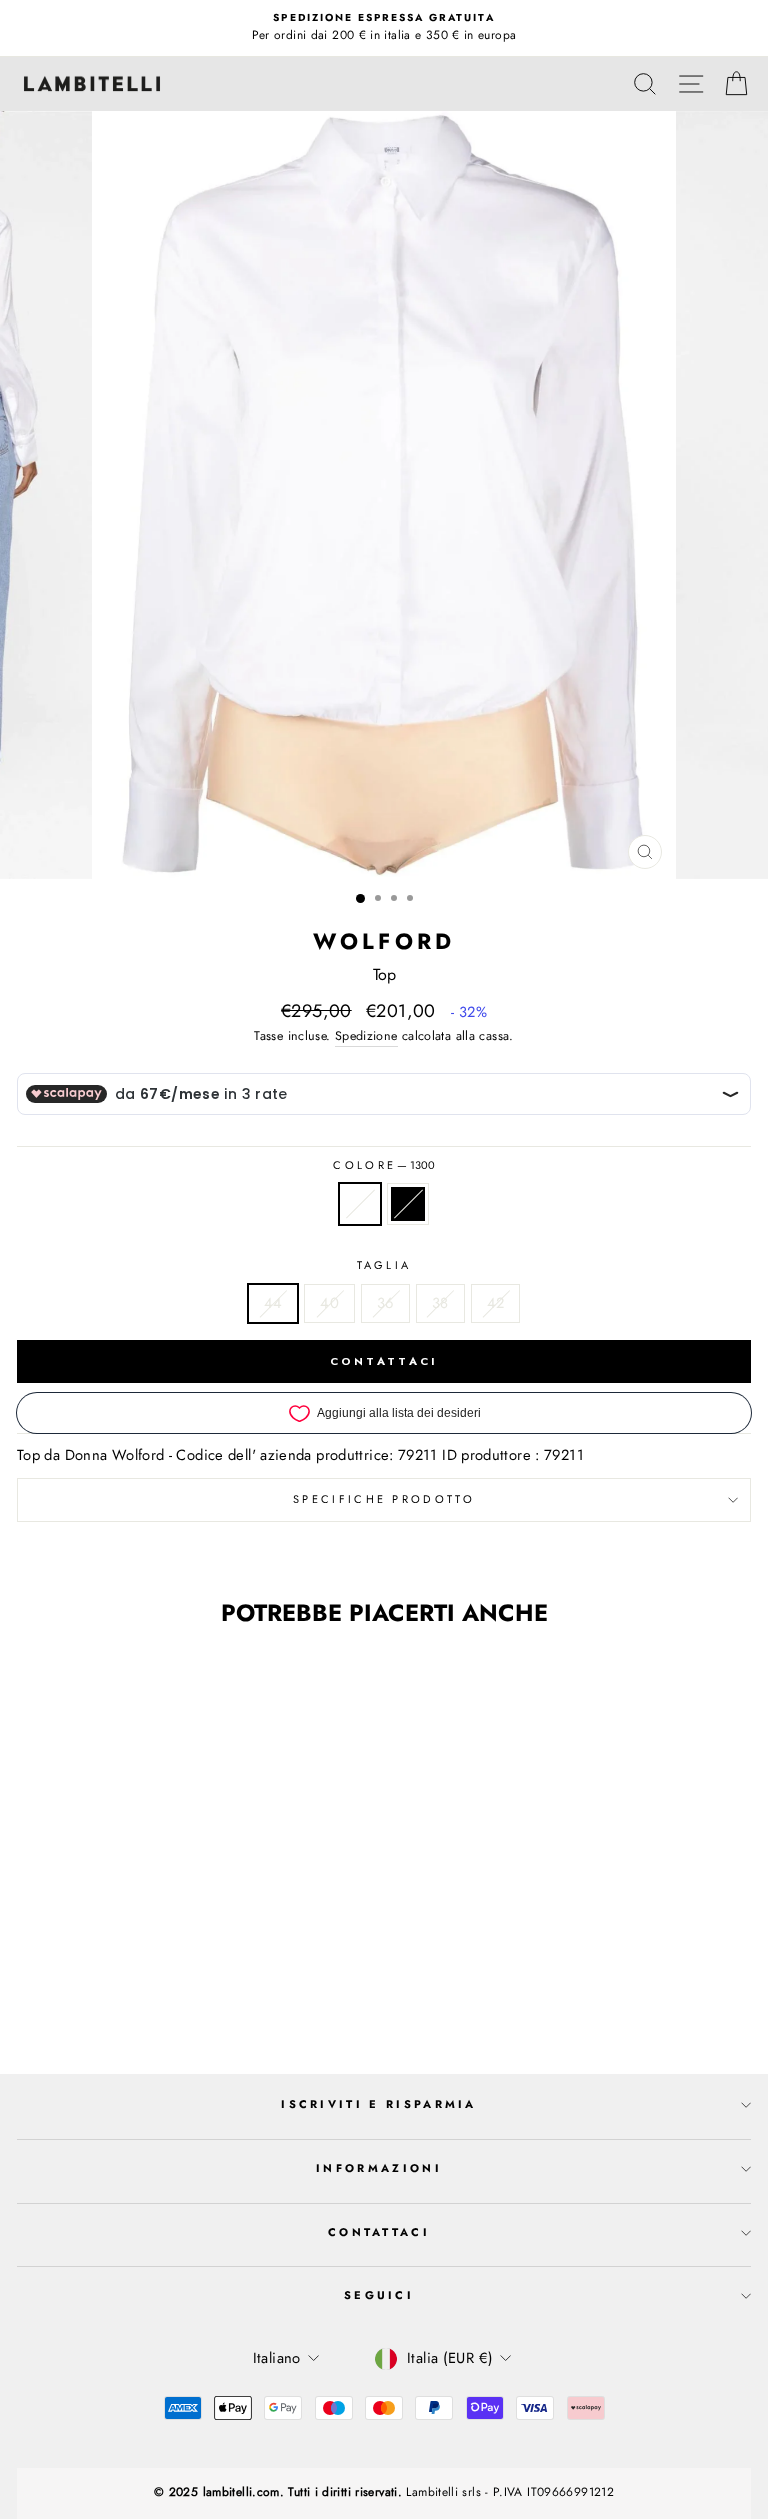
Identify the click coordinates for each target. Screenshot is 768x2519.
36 (385, 1303)
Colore (383, 1165)
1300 (360, 1204)
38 (440, 1303)
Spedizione (366, 1036)
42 (496, 1303)
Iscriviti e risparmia (379, 2104)
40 (329, 1303)
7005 (408, 1204)
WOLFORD (384, 941)
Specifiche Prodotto (384, 1499)
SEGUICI (379, 2295)
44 (273, 1303)
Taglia (384, 1265)
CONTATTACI (384, 1361)
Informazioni (379, 2168)
